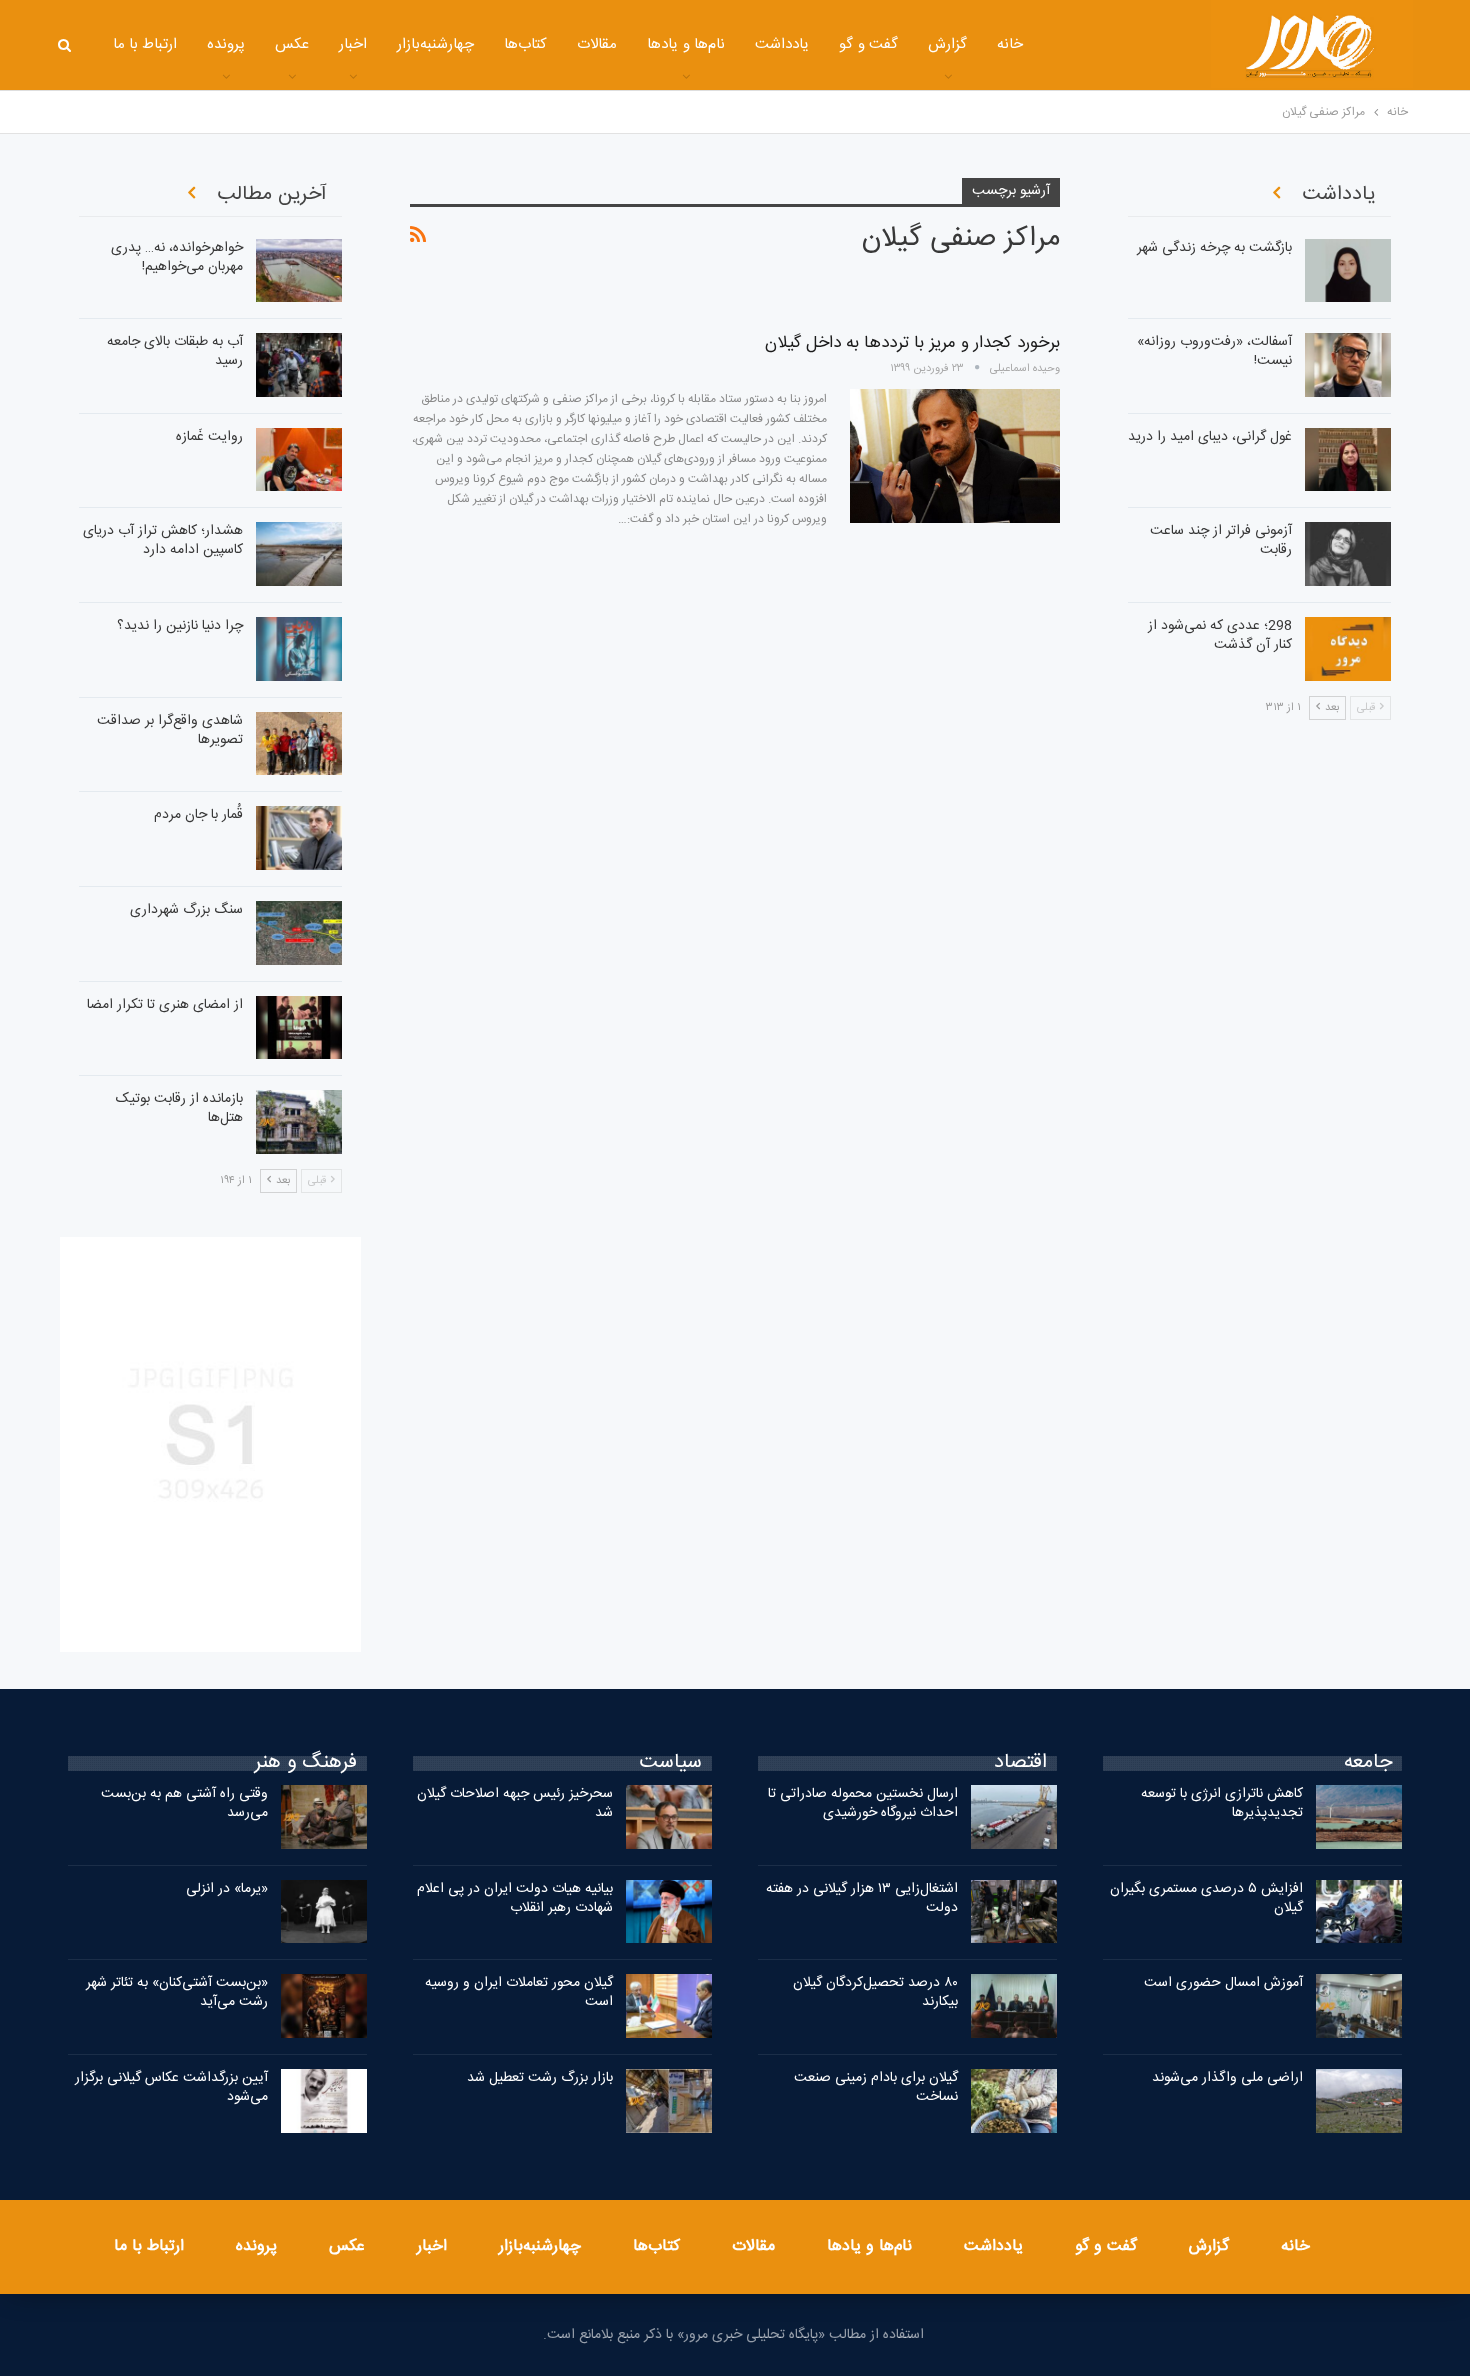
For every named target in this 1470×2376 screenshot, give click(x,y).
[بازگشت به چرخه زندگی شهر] (1348, 271)
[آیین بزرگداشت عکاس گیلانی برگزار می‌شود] (324, 2101)
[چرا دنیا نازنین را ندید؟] (299, 649)
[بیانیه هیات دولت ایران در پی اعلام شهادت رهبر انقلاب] (669, 1912)
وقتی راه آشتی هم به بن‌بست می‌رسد (184, 1803)
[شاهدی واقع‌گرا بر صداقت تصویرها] (299, 744)
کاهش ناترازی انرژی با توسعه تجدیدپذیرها (1222, 1803)
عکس (292, 44)
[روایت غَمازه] (299, 460)
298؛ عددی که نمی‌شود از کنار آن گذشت (1220, 635)
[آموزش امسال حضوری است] (1359, 2006)
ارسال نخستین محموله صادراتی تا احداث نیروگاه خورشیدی (863, 1803)
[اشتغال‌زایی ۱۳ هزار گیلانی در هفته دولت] (1014, 1912)
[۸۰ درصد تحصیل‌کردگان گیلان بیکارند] (1014, 2006)
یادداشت (782, 44)
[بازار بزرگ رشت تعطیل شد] (669, 2101)
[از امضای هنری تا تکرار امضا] (299, 1028)
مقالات (597, 44)
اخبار (353, 44)
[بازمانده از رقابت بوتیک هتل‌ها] (299, 1122)
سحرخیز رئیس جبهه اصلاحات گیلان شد (515, 1803)
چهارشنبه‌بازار (435, 44)
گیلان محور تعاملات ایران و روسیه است (519, 1992)
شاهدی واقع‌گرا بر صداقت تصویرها (170, 730)
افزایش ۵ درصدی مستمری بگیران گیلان (1206, 1898)
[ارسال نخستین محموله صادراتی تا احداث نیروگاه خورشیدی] (1014, 1817)
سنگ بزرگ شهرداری (186, 910)
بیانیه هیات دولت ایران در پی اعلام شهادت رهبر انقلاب (515, 1898)
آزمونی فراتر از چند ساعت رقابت (1221, 540)
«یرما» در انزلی (227, 1889)
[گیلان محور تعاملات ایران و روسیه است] (669, 2006)
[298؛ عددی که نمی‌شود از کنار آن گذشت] (1348, 649)
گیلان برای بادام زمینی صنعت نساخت (876, 2087)
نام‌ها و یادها (686, 44)
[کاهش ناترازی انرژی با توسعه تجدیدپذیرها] (1359, 1817)
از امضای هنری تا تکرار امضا (165, 1005)
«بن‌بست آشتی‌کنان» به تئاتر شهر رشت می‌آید (177, 1992)
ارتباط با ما (145, 44)
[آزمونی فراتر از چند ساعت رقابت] (1348, 554)
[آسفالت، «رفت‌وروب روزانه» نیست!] (1348, 365)
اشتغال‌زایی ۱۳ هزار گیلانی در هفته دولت (862, 1898)
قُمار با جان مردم (198, 815)
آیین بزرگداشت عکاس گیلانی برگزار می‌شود (171, 2087)
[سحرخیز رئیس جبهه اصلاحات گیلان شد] (669, 1817)
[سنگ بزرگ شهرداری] (299, 933)
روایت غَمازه (209, 437)
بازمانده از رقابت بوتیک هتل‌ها (179, 1108)
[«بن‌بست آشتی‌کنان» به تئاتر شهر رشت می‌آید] (324, 2006)
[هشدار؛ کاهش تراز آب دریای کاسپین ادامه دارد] (299, 554)
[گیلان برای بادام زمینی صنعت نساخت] (1014, 2101)
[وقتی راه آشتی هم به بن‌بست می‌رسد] (324, 1817)
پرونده (226, 44)
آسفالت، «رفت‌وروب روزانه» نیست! (1214, 351)
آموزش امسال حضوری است (1223, 1983)
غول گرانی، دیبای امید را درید (1210, 437)
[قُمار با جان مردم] (299, 838)
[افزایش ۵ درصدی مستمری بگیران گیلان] (1359, 1912)
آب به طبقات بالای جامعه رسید (175, 351)
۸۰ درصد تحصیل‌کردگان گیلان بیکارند (875, 1992)
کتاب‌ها (525, 44)
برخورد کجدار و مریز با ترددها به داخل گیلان (912, 343)
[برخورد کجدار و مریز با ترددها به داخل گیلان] (955, 456)
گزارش (947, 44)
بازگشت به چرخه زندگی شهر (1214, 248)
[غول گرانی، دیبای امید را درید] (1348, 460)
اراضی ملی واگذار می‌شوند (1227, 2078)
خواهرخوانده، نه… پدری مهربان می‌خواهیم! (177, 257)
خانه (1010, 44)
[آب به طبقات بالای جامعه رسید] (299, 365)
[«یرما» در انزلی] (324, 1912)
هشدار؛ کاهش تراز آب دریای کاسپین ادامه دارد (163, 540)
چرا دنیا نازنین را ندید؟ (180, 626)
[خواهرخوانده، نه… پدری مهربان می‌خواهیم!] (299, 271)
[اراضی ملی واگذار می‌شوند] (1359, 2101)
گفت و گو (868, 44)
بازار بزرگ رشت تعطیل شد (540, 2078)
